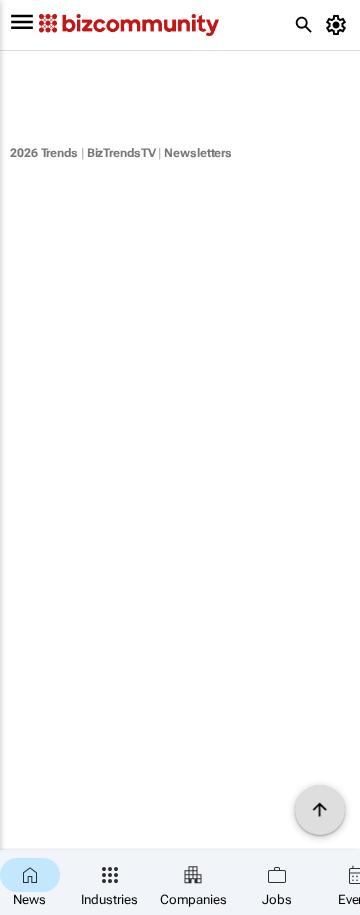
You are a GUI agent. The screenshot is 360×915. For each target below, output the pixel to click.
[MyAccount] (339, 25)
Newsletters (198, 153)
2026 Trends (44, 153)
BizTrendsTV (121, 153)
